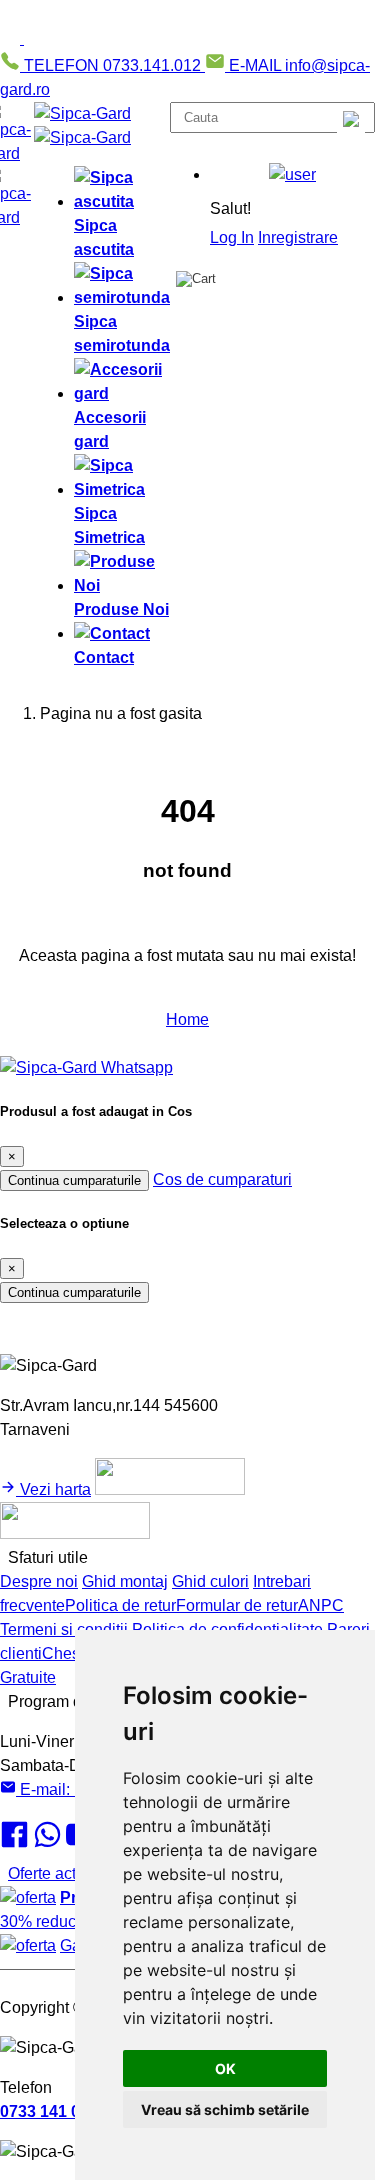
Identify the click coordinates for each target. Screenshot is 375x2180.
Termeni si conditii (64, 1629)
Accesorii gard (110, 429)
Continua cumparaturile (74, 1180)
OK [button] (225, 2068)
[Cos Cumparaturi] (196, 279)
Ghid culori (210, 1581)
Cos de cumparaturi (222, 1179)
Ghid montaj (125, 1581)
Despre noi (39, 1581)
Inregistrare (298, 237)
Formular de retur (237, 1605)
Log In (232, 237)
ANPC (321, 1605)
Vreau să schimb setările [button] (225, 2109)
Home (187, 1019)
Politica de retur (120, 1605)
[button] (292, 175)
